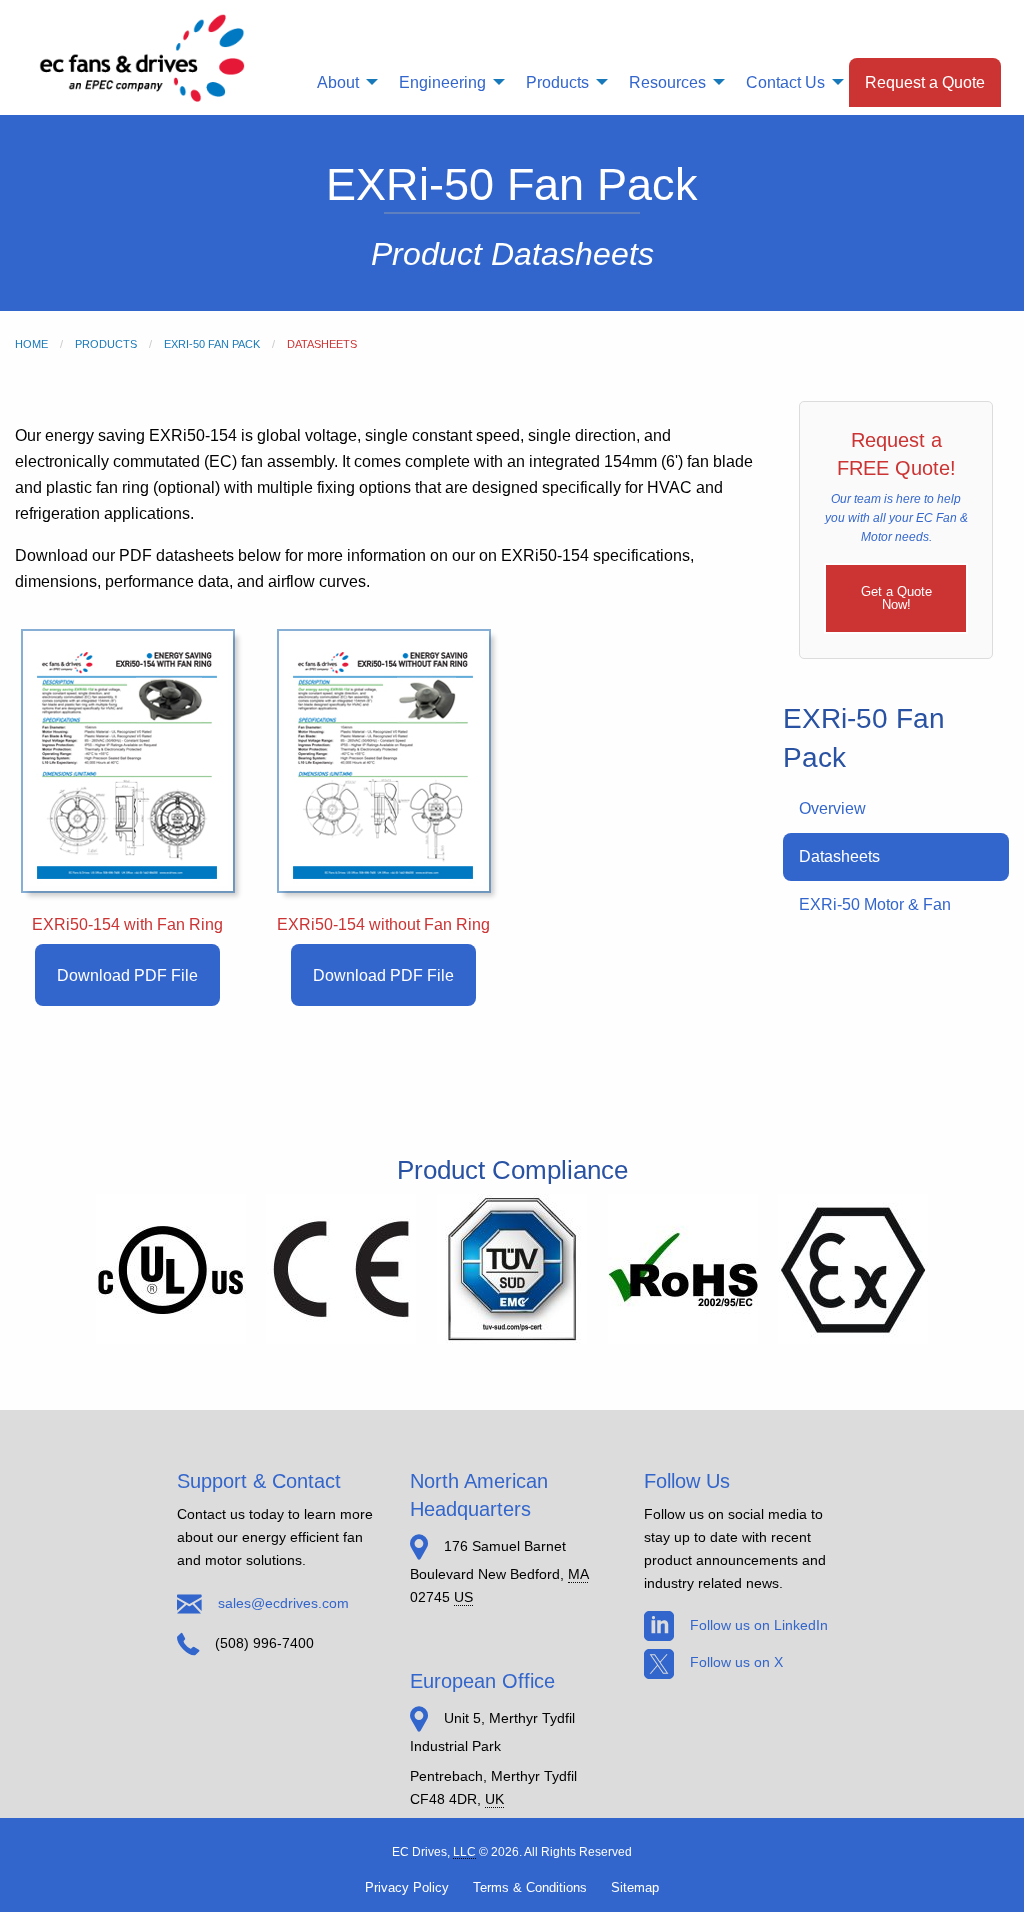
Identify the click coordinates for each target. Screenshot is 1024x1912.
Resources (667, 82)
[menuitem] (342, 82)
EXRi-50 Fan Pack (212, 344)
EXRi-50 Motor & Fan (875, 904)
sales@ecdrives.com (283, 1603)
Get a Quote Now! (896, 598)
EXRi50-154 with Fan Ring (127, 924)
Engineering (442, 82)
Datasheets (839, 856)
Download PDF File (127, 975)
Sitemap (635, 1887)
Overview (832, 808)
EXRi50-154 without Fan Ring (383, 924)
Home (31, 344)
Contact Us (785, 82)
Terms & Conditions (530, 1887)
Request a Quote (925, 82)
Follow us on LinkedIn (759, 1625)
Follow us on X (736, 1662)
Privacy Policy (407, 1887)
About (338, 82)
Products (557, 82)
